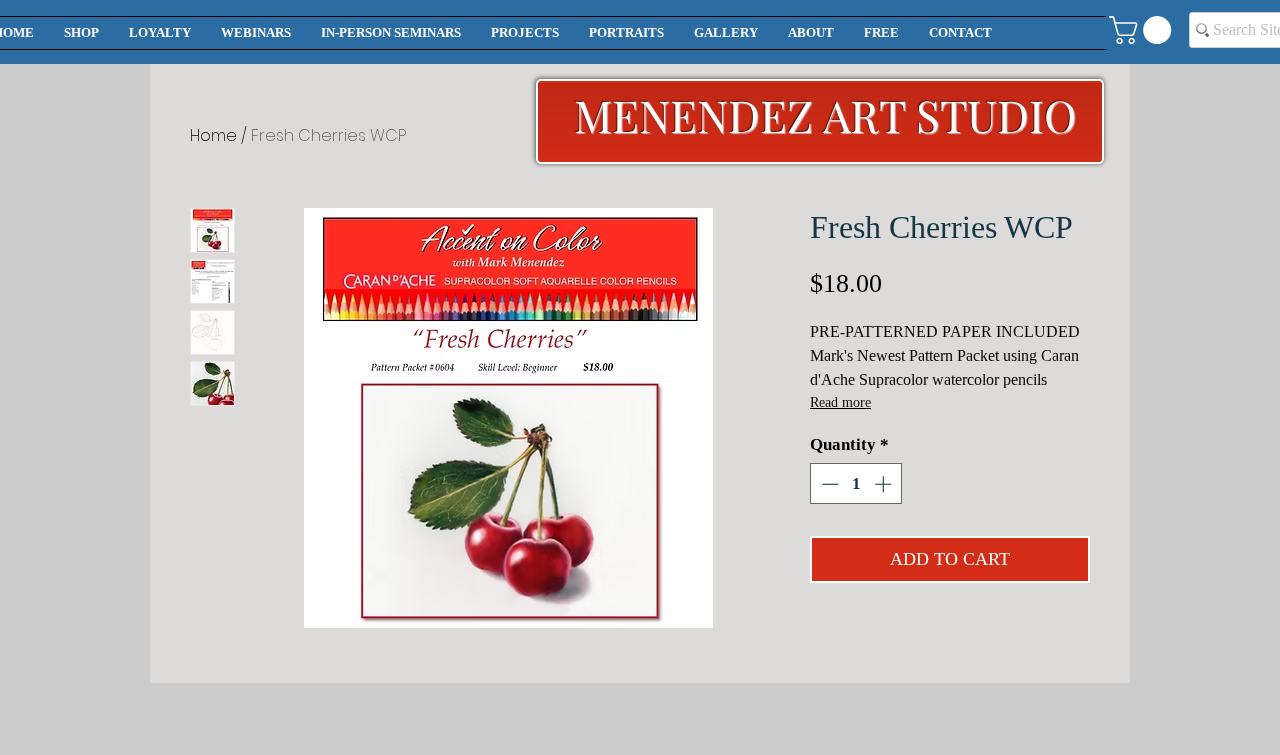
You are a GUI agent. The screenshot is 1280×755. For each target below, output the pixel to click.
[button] (1143, 30)
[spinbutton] (856, 484)
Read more (840, 402)
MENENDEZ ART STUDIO (825, 114)
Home (213, 135)
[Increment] (885, 484)
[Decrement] (828, 484)
